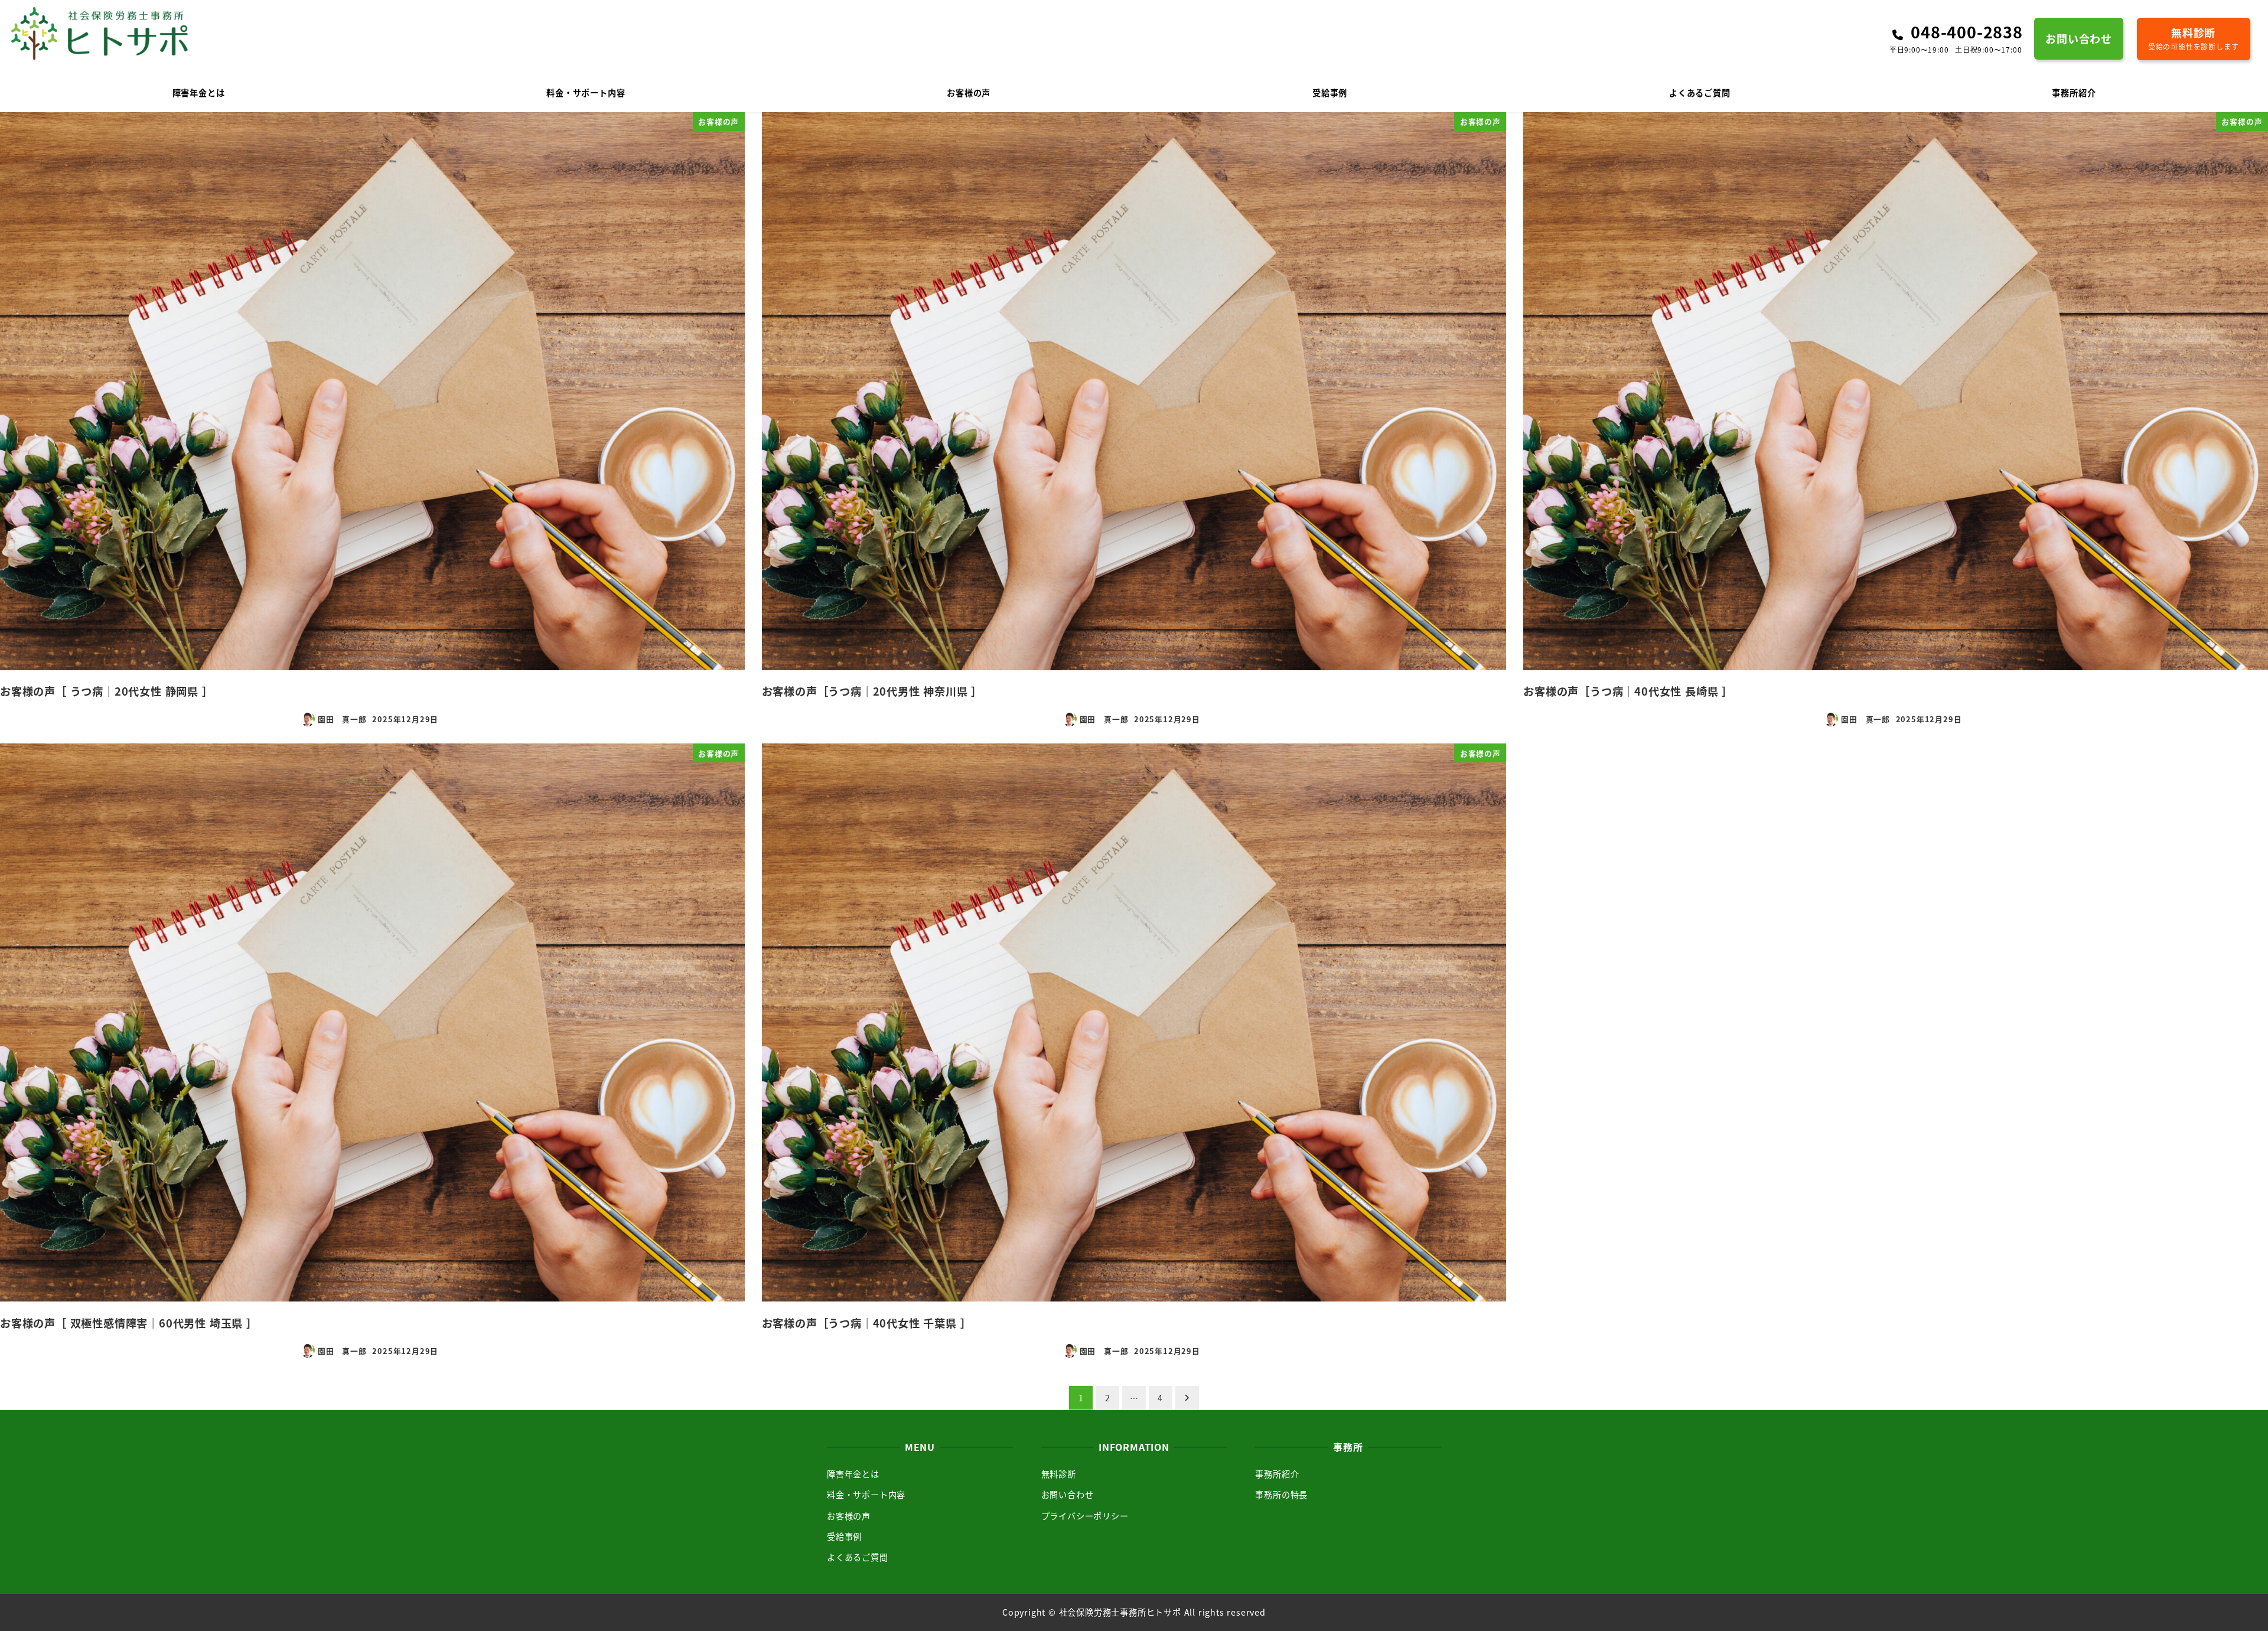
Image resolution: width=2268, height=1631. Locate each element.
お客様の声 (849, 1516)
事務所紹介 (1277, 1474)
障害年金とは (853, 1474)
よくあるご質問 (858, 1557)
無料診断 (1059, 1474)
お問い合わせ (1068, 1495)
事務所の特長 (1281, 1495)
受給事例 (844, 1537)
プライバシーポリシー (1085, 1516)
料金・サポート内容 (866, 1495)
